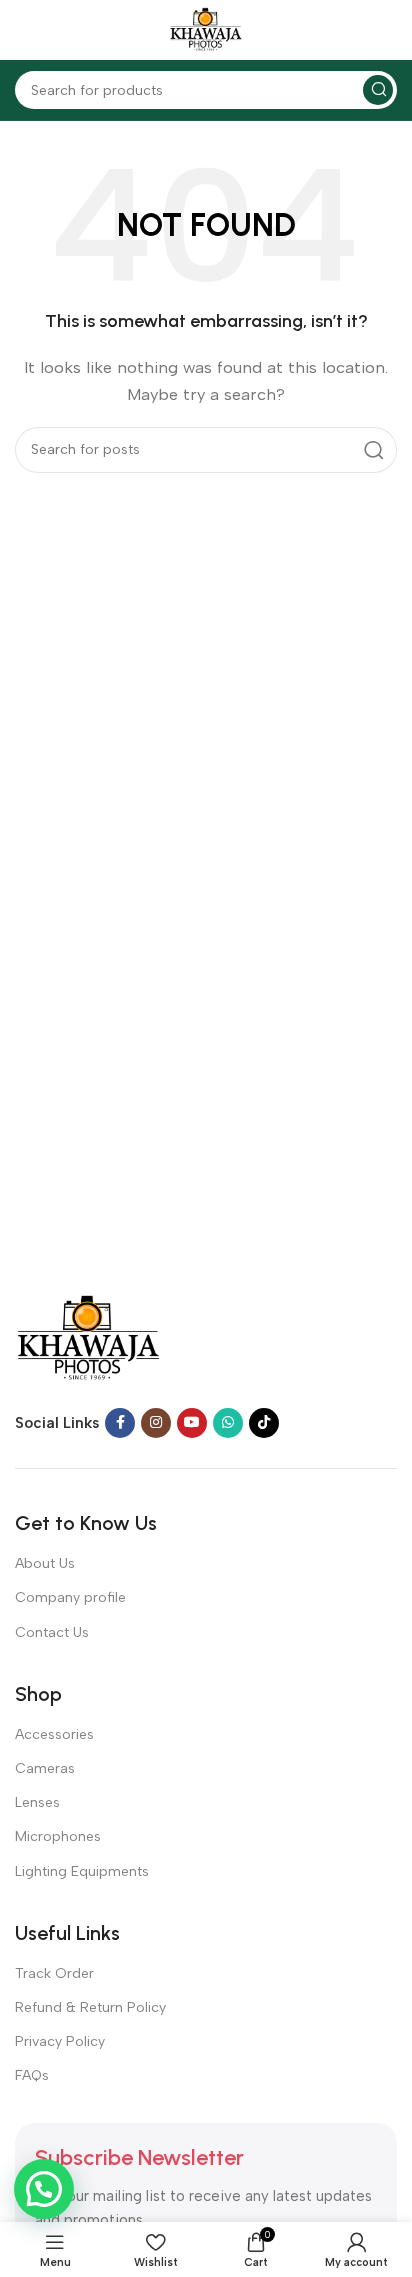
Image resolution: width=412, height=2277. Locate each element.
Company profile (70, 1597)
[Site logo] (206, 29)
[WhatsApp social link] (228, 1423)
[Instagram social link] (156, 1423)
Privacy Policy (60, 2041)
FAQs (32, 2075)
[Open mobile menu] (25, 30)
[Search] (378, 90)
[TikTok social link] (264, 1423)
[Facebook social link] (120, 1423)
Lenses (37, 1802)
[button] (44, 2189)
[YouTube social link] (192, 1423)
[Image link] (88, 1338)
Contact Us (52, 1632)
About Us (45, 1563)
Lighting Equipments (82, 1871)
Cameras (45, 1768)
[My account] (387, 30)
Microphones (58, 1836)
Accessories (54, 1734)
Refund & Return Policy (90, 2007)
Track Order (54, 1973)
